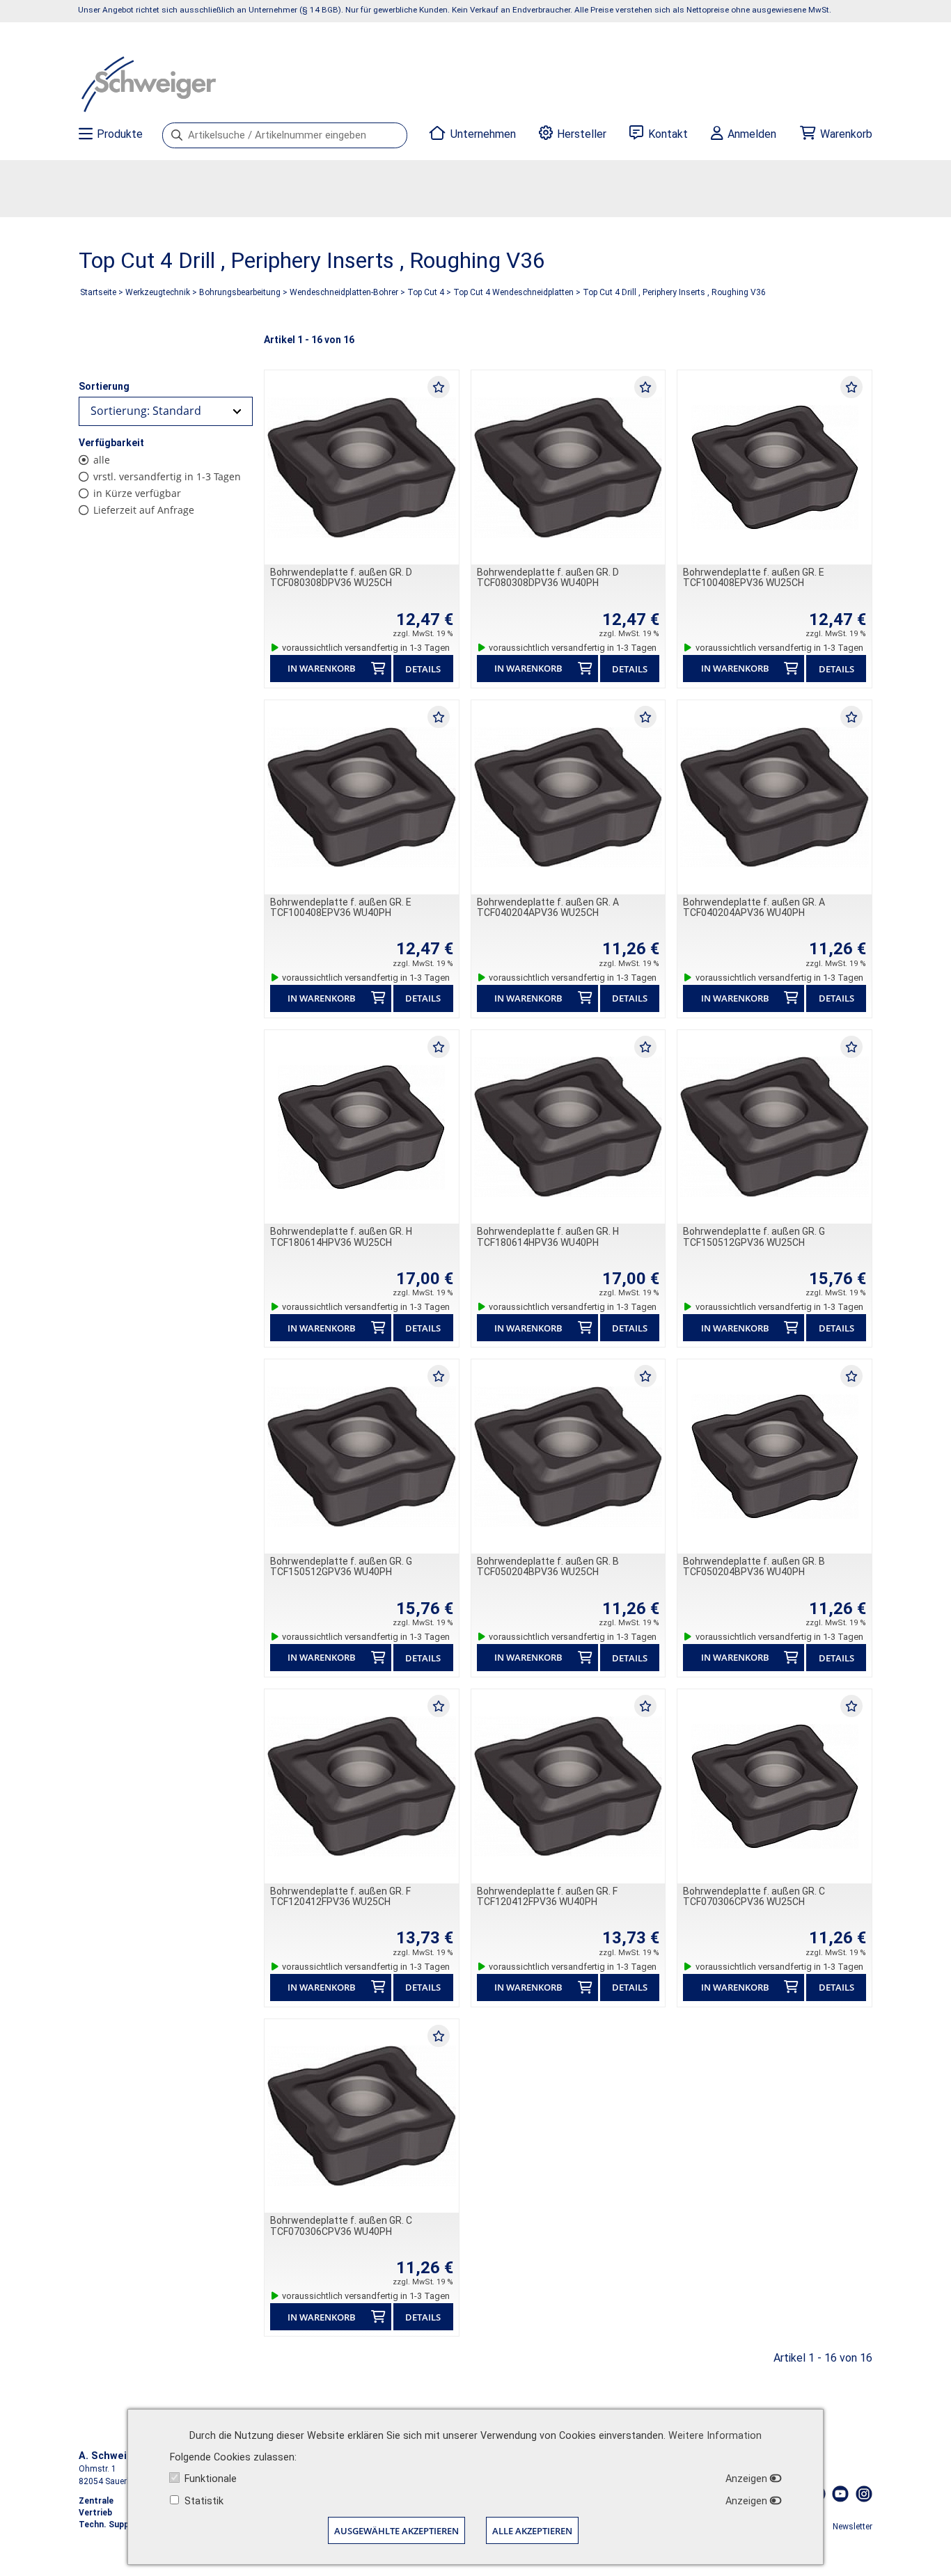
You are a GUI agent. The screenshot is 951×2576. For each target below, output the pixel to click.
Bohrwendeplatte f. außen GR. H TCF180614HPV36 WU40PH (548, 1236)
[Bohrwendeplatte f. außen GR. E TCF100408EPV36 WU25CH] (775, 467)
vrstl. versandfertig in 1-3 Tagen (167, 476)
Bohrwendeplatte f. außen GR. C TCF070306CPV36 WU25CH (754, 1896)
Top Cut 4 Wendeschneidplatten (513, 292)
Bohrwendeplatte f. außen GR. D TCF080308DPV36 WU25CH (341, 577)
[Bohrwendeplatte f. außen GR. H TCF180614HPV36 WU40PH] (568, 1127)
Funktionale (211, 2479)
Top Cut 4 (426, 292)
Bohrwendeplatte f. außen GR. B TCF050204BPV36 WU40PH (754, 1566)
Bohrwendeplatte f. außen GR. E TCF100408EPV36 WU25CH (754, 577)
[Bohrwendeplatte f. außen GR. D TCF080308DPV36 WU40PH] (568, 467)
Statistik (204, 2501)
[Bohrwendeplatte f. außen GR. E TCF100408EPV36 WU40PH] (362, 797)
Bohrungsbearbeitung (240, 292)
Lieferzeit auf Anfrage (144, 510)
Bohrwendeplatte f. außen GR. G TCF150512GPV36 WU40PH (341, 1566)
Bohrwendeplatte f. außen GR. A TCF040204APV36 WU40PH (754, 907)
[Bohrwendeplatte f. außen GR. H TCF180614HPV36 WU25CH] (362, 1127)
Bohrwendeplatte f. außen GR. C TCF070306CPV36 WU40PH (341, 2226)
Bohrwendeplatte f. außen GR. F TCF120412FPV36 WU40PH (547, 1896)
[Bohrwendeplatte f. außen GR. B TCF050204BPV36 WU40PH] (775, 1456)
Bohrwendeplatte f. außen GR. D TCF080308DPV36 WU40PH (548, 577)
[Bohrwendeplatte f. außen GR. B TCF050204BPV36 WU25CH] (568, 1456)
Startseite (98, 292)
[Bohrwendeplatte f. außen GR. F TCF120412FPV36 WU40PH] (568, 1786)
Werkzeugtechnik (158, 292)
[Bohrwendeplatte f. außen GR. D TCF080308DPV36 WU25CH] (362, 467)
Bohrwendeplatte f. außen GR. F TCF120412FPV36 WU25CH (340, 1896)
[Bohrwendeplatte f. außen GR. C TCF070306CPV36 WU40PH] (362, 2116)
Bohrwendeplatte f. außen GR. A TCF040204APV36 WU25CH (548, 907)
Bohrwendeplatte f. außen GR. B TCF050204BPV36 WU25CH (548, 1566)
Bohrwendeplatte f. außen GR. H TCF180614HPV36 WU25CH (341, 1236)
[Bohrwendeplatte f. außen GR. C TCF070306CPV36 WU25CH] (775, 1786)
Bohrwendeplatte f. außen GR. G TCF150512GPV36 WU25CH (754, 1236)
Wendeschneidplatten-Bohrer (344, 292)
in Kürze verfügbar (137, 493)
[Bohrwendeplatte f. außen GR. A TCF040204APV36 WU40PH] (775, 797)
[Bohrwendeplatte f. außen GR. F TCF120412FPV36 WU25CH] (362, 1786)
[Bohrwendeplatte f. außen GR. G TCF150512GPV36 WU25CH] (775, 1127)
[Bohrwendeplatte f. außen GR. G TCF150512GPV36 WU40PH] (362, 1456)
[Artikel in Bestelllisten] (439, 386)
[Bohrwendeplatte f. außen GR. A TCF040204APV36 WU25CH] (568, 797)
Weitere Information (715, 2436)
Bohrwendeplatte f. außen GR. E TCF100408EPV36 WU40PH (341, 907)
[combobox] (166, 411)
